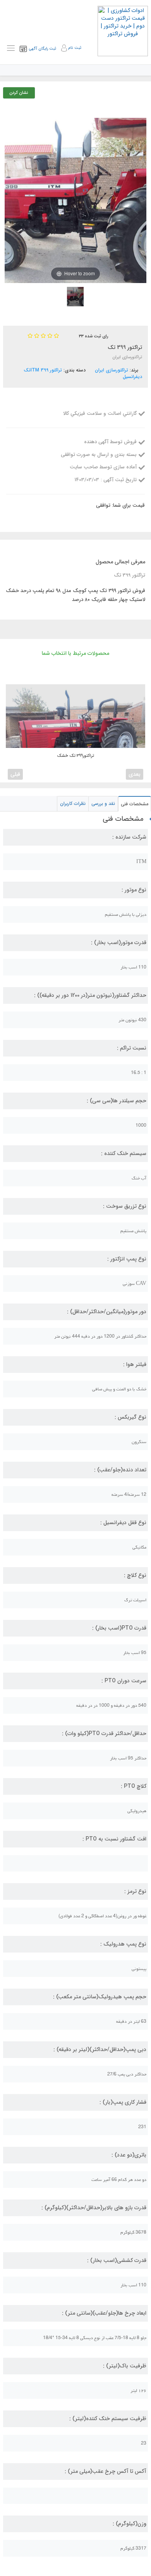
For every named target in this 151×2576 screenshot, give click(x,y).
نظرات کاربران (73, 804)
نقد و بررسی (103, 804)
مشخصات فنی (135, 804)
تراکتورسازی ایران (112, 370)
